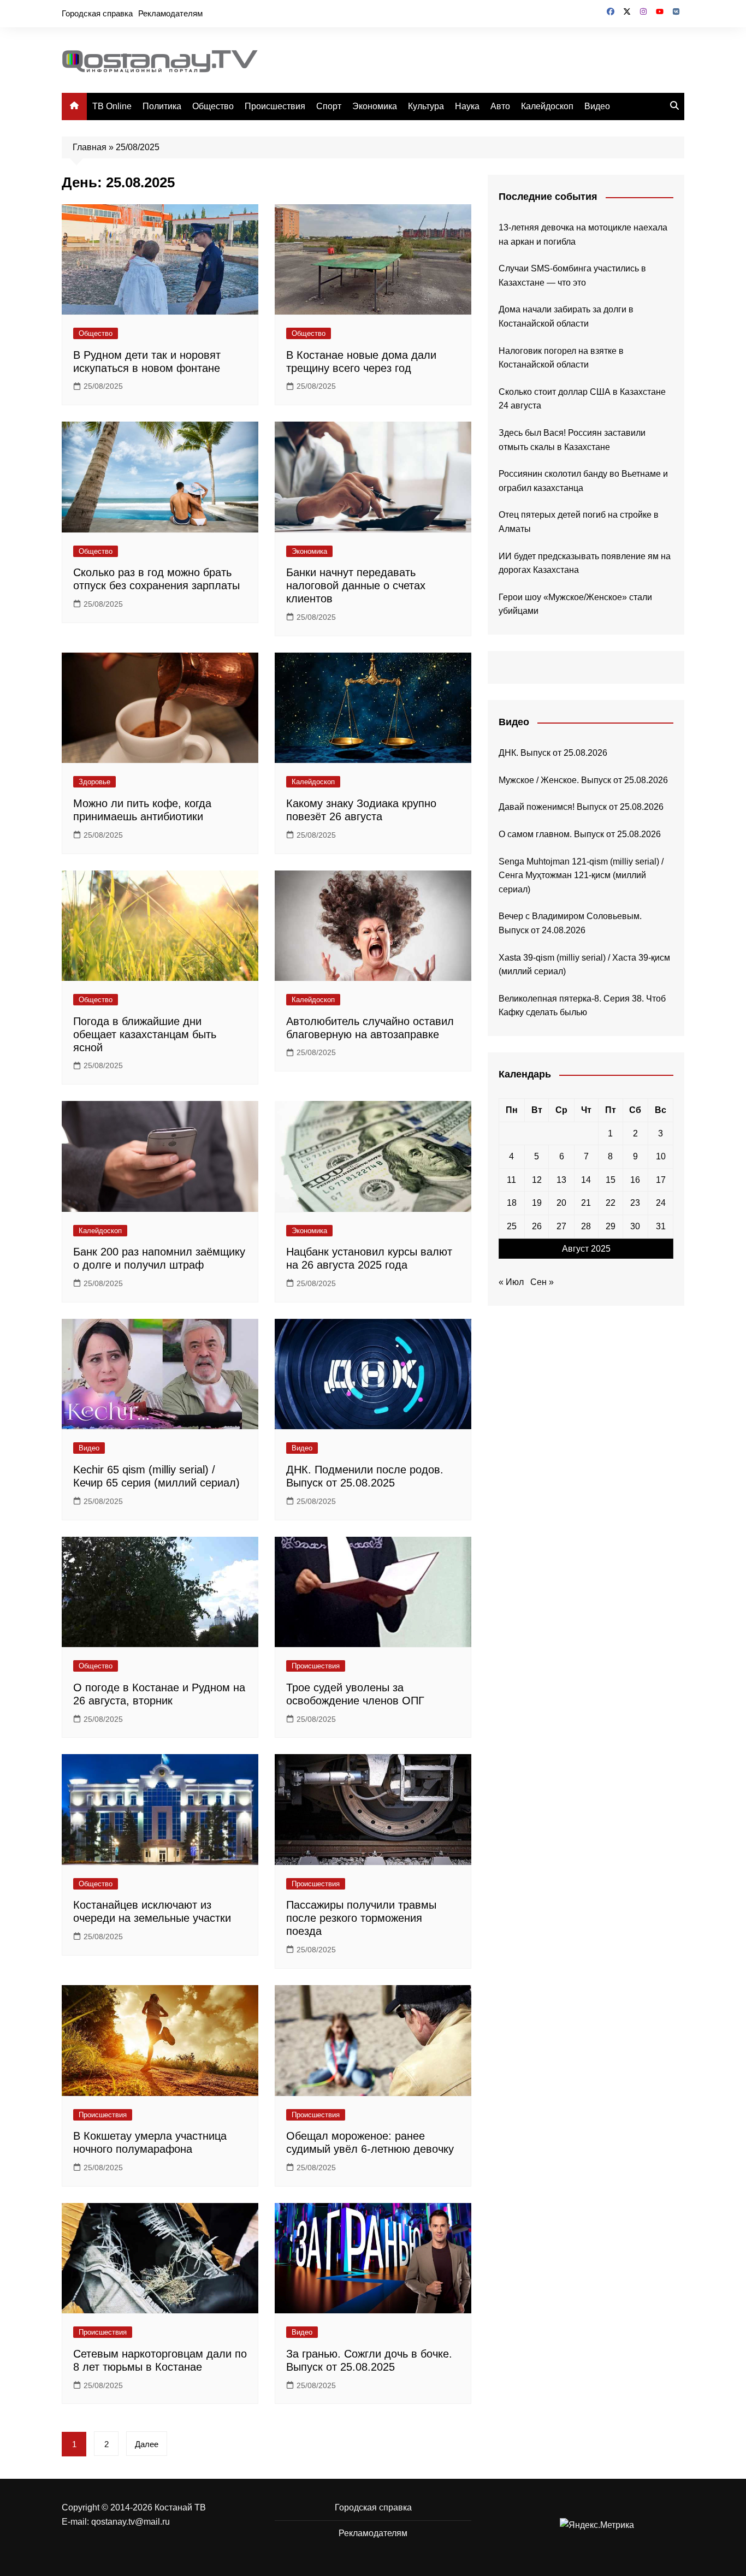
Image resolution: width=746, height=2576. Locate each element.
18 (512, 1203)
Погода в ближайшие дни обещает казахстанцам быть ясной (145, 1034)
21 (586, 1203)
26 (537, 1226)
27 (561, 1226)
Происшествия (275, 106)
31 (661, 1226)
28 (586, 1226)
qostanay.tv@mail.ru (131, 2522)
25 (512, 1226)
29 (611, 1226)
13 (561, 1180)
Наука (467, 106)
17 (661, 1180)
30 (635, 1226)
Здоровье (94, 782)
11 (511, 1180)
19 (537, 1203)
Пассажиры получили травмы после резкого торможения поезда (361, 1918)
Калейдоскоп (547, 106)
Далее (147, 2444)
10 (661, 1156)
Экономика (375, 106)
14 (586, 1180)
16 (635, 1180)
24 (661, 1203)
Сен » (542, 1282)
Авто (500, 106)
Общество (213, 106)
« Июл (511, 1282)
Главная (90, 147)
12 (537, 1180)
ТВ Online (112, 106)
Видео (597, 106)
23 (635, 1203)
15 (611, 1180)
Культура (426, 106)
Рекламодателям (170, 13)
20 (561, 1203)
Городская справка (97, 13)
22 (611, 1203)
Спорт (329, 106)
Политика (162, 106)
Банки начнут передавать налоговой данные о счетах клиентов (356, 585)
